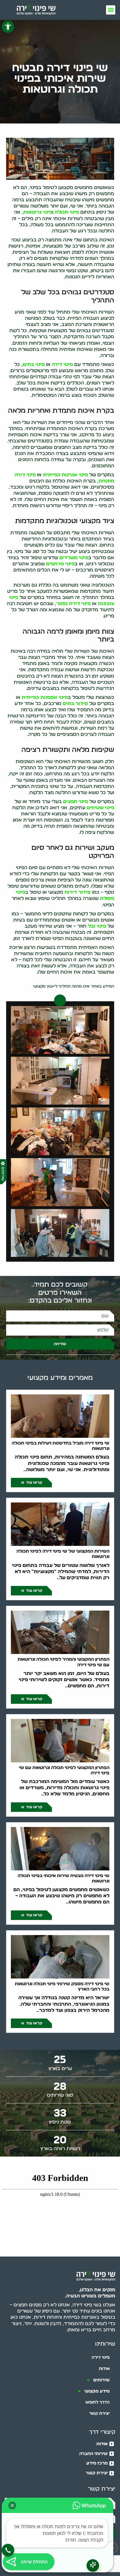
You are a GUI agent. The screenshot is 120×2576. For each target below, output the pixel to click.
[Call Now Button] (8, 2550)
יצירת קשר (99, 2413)
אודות (104, 2369)
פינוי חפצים (75, 802)
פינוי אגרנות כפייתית (65, 475)
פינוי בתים (34, 364)
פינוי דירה (62, 364)
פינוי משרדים (74, 558)
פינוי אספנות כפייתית (45, 697)
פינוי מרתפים (60, 564)
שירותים (101, 2380)
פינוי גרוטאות (38, 212)
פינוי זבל (97, 926)
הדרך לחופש (98, 2402)
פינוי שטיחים (100, 808)
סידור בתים (75, 704)
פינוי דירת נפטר (73, 604)
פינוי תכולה (67, 212)
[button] (8, 27)
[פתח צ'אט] (93, 2566)
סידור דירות (78, 892)
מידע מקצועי (97, 2391)
